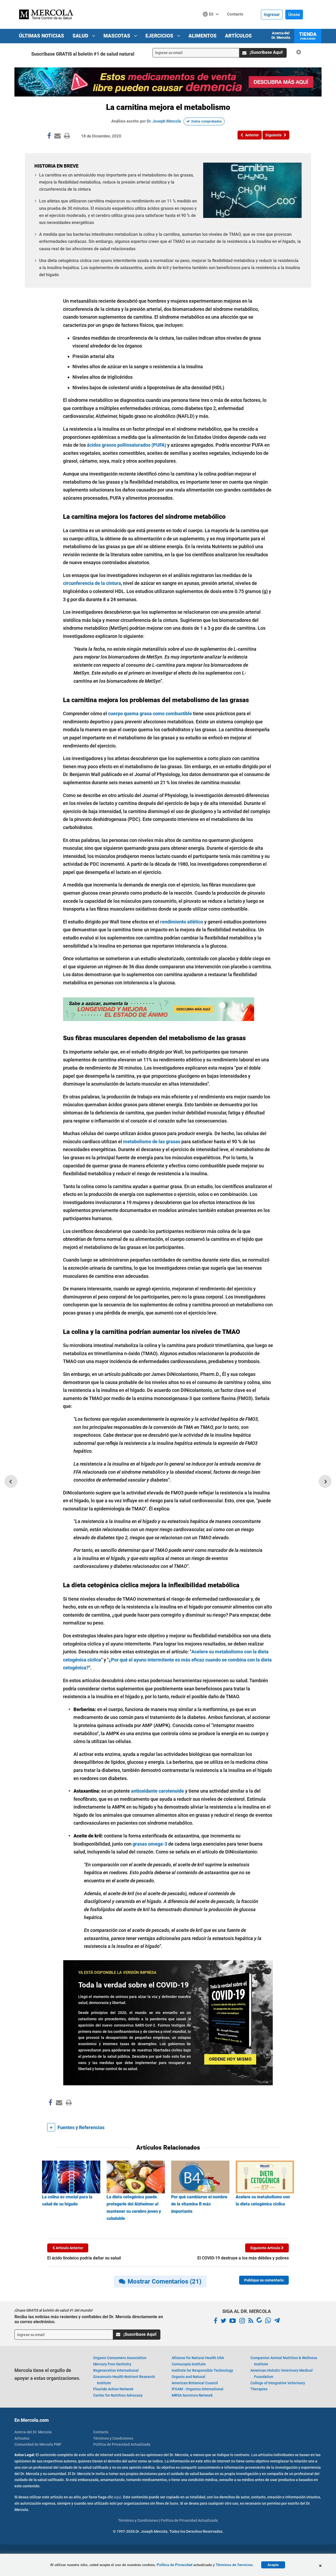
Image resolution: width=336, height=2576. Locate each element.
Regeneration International (116, 2370)
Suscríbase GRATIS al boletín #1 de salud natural (83, 54)
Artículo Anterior (69, 2248)
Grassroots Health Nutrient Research (124, 2380)
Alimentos (203, 36)
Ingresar (272, 15)
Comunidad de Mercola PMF (38, 2444)
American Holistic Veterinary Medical (282, 2374)
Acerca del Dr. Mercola (281, 35)
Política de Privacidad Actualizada (122, 2444)
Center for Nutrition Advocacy (118, 2395)
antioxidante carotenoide (157, 1791)
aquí (118, 2497)
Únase (294, 15)
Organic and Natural (188, 2377)
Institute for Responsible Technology (202, 2370)
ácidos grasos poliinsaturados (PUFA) (127, 445)
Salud (81, 36)
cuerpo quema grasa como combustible (150, 714)
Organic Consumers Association (120, 2358)
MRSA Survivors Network (192, 2395)
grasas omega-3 (150, 1844)
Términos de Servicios (234, 2565)
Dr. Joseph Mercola (164, 121)
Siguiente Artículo (266, 2248)
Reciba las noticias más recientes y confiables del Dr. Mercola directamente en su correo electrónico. (89, 2319)
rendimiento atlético (182, 922)
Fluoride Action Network (113, 2389)
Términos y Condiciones (113, 2438)
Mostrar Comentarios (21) (164, 2281)
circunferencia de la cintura (92, 583)
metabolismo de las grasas (152, 1142)
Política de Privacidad (175, 2565)
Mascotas (117, 36)
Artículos (238, 36)
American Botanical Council (195, 2383)
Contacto (101, 2432)
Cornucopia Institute (189, 2364)
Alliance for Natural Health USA (198, 2358)
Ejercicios (160, 36)
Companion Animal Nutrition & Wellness (284, 2361)
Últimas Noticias (41, 36)
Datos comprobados (207, 121)
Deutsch (212, 24)
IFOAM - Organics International (198, 2389)
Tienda (308, 36)
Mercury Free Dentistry (112, 2364)
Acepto (273, 2565)
